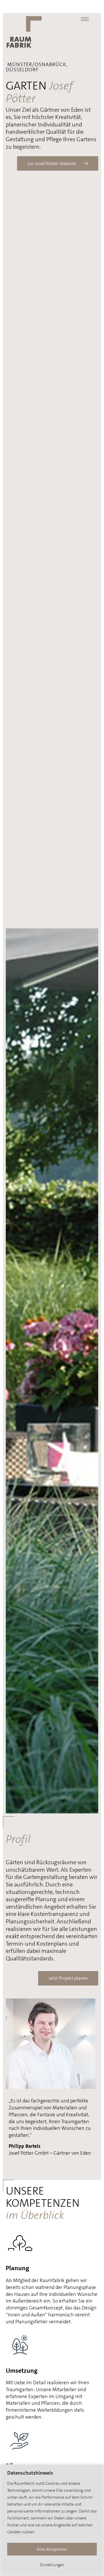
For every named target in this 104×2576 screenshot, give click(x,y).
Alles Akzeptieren (52, 2549)
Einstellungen (52, 2565)
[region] (52, 2520)
